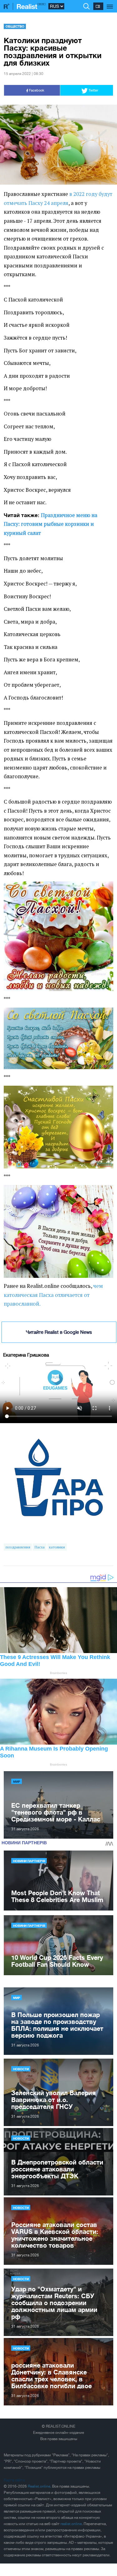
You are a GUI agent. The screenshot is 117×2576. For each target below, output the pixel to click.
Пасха (40, 1547)
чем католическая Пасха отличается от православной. (53, 1295)
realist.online (71, 2524)
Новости (21, 2069)
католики (57, 1547)
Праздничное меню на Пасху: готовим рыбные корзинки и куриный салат (51, 524)
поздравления (18, 1547)
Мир (17, 1781)
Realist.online (39, 2486)
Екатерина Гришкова (26, 1355)
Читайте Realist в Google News (59, 1332)
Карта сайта (14, 2480)
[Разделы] (110, 3)
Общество (15, 26)
